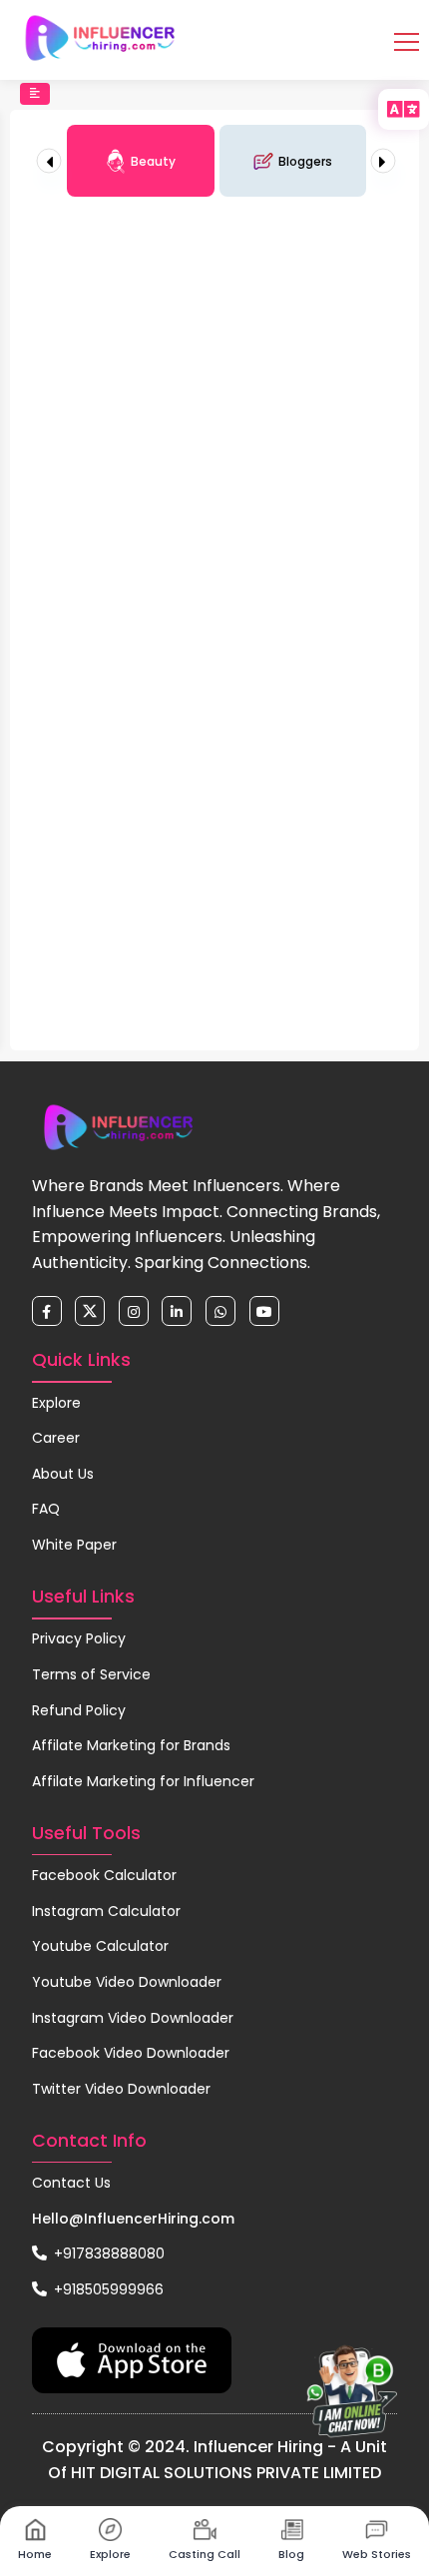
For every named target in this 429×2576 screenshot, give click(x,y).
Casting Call (205, 2554)
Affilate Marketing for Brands (131, 1745)
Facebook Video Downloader (131, 2053)
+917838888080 (107, 2254)
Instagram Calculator (106, 1911)
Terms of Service (91, 1674)
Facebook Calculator (104, 1875)
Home (35, 2554)
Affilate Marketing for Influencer (143, 1781)
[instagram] (134, 1311)
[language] (404, 109)
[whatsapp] (220, 1311)
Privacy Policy (79, 1638)
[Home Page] (100, 38)
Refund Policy (79, 1710)
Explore (56, 1403)
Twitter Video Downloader (121, 2089)
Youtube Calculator (100, 1946)
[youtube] (264, 1311)
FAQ (46, 1509)
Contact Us (71, 2183)
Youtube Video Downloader (127, 1982)
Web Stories (377, 2554)
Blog (291, 2554)
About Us (63, 1474)
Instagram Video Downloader (133, 2018)
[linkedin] (177, 1311)
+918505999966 (107, 2289)
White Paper (74, 1545)
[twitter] (90, 1311)
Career (56, 1438)
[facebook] (47, 1311)
